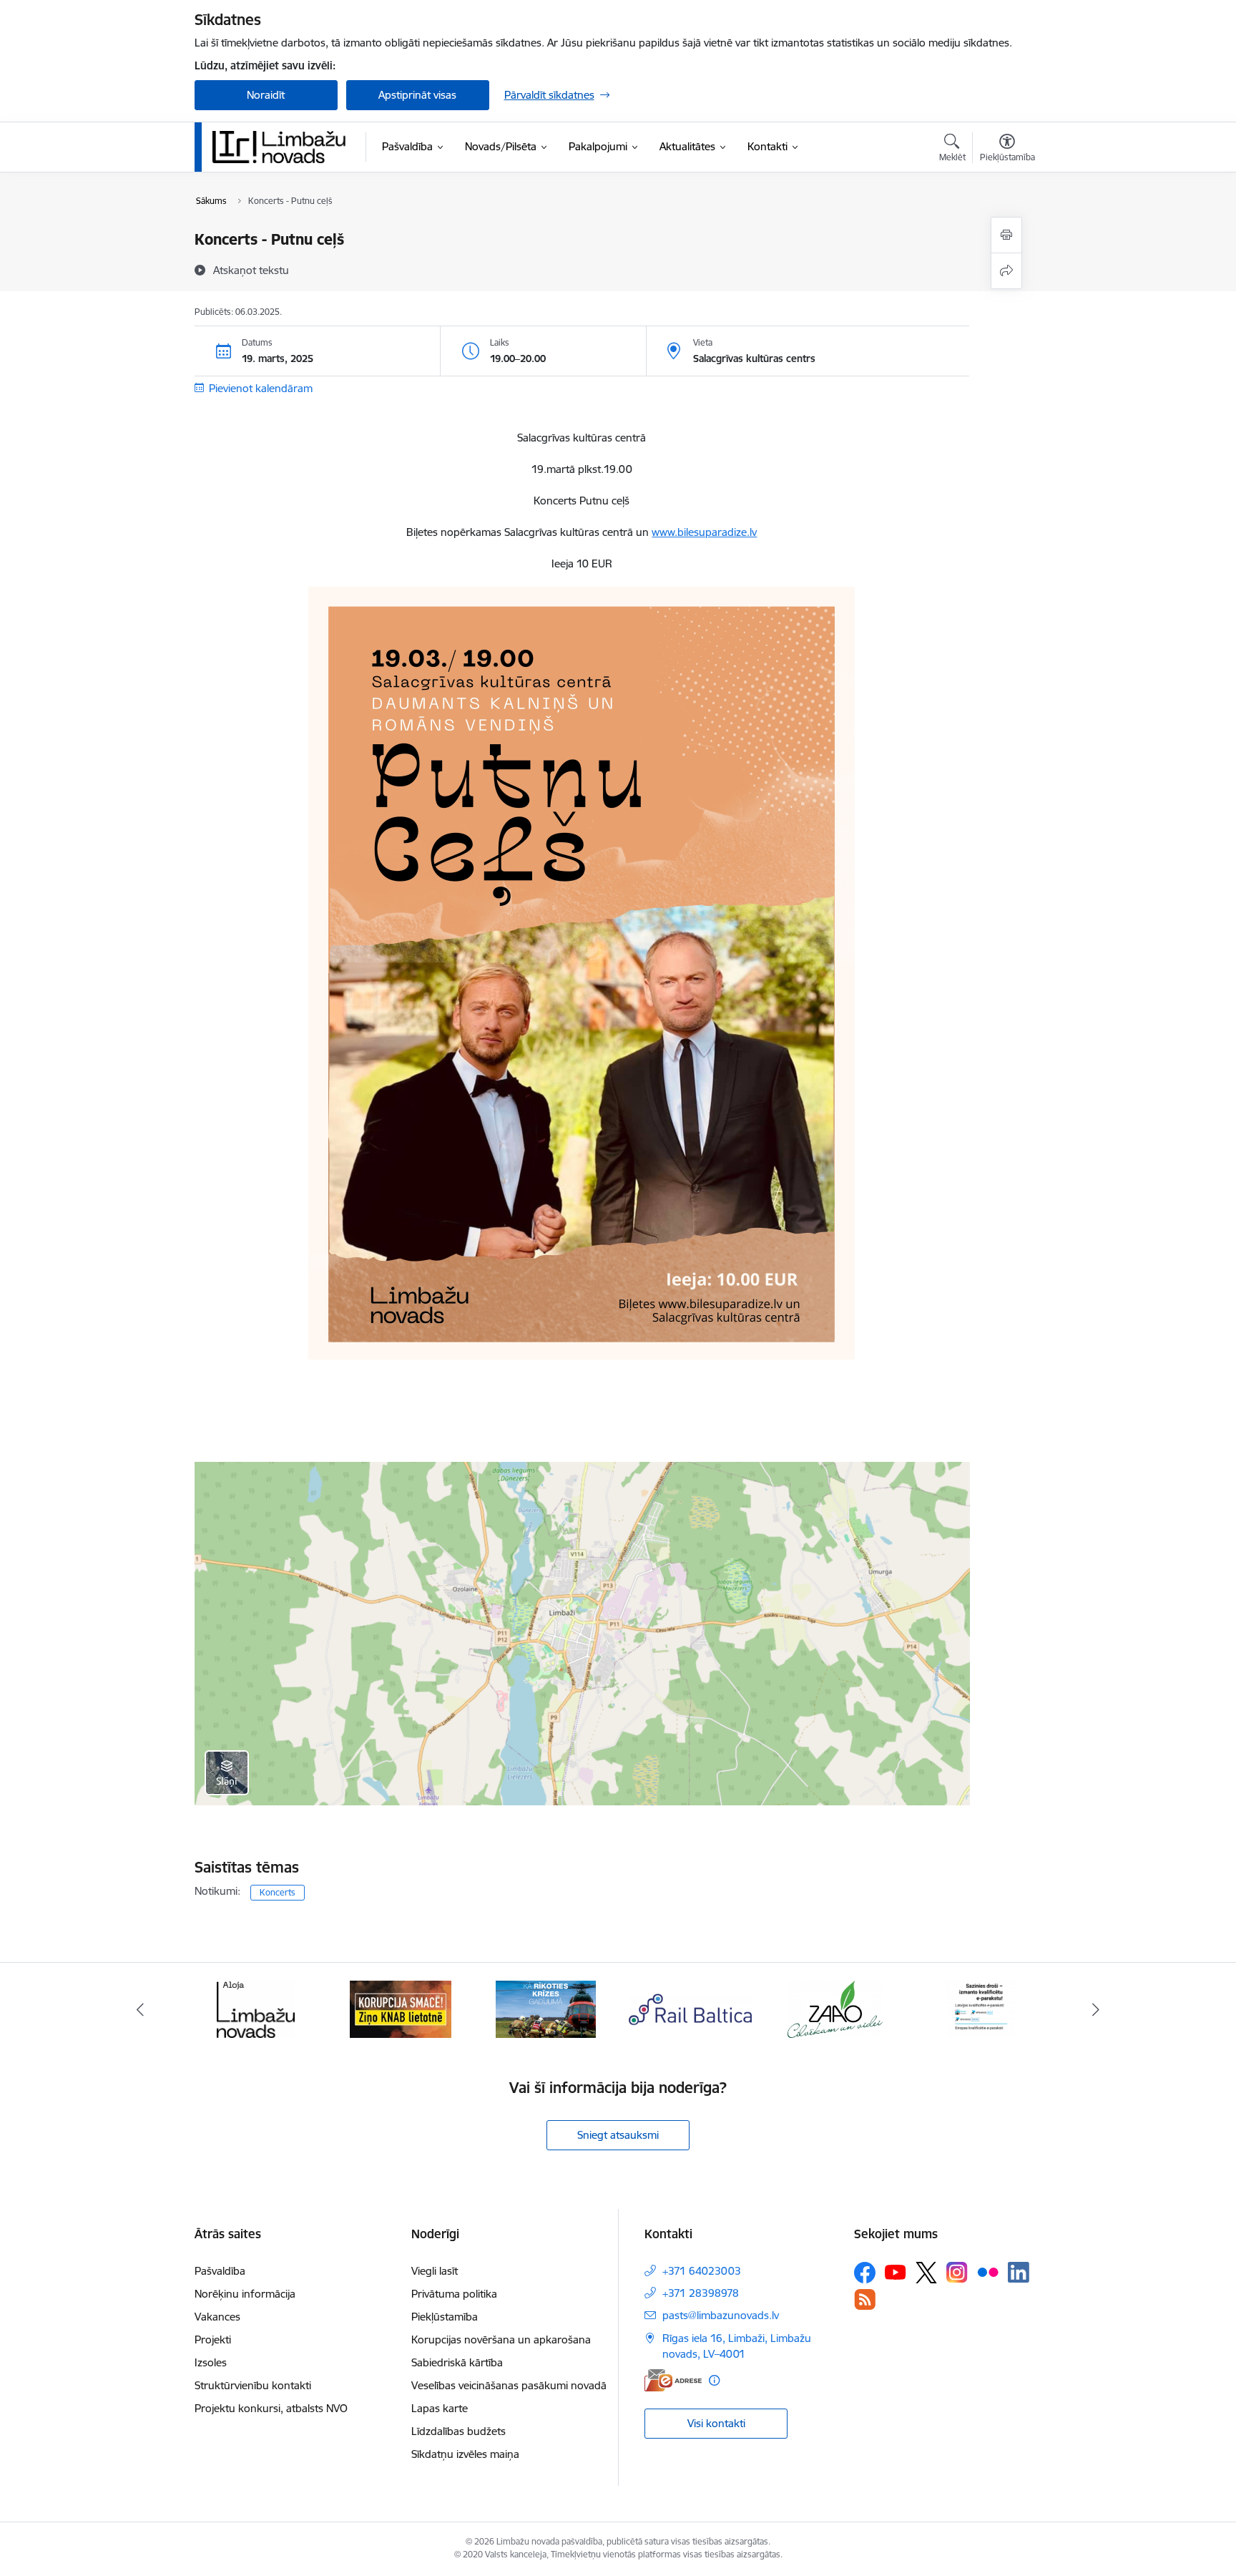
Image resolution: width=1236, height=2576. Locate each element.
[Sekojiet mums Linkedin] (1019, 2273)
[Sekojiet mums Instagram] (957, 2272)
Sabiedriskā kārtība (457, 2362)
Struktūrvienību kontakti (253, 2385)
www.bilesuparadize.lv (704, 532)
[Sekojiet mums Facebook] (865, 2273)
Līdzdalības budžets (458, 2431)
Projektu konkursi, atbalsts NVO (271, 2408)
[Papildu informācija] (714, 2380)
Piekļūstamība (445, 2317)
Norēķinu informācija (245, 2294)
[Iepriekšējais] (140, 2009)
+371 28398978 (701, 2293)
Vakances (217, 2317)
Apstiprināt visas (417, 95)
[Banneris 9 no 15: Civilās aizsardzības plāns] (401, 2008)
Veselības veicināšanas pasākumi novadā (509, 2385)
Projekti (213, 2340)
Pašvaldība (220, 2271)
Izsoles (211, 2362)
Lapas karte (440, 2408)
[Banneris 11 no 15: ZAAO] (691, 2008)
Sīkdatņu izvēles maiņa (465, 2454)
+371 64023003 (702, 2271)
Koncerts (278, 1892)
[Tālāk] (1097, 2009)
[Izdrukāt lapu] (1006, 235)
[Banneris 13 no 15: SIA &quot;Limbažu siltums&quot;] (980, 2008)
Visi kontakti (716, 2423)
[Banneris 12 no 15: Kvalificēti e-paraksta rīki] (835, 2008)
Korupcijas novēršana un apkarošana (501, 2340)
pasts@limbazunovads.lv (721, 2315)
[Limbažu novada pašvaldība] (284, 147)
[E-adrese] (673, 2380)
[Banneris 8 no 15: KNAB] (256, 2008)
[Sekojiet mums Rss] (865, 2299)
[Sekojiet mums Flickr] (988, 2272)
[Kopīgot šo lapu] (1006, 271)
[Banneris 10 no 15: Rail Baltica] (546, 2008)
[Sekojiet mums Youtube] (896, 2272)
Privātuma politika (454, 2294)
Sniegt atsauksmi (618, 2135)
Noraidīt (266, 95)
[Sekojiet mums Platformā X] (926, 2273)
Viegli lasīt (435, 2271)
